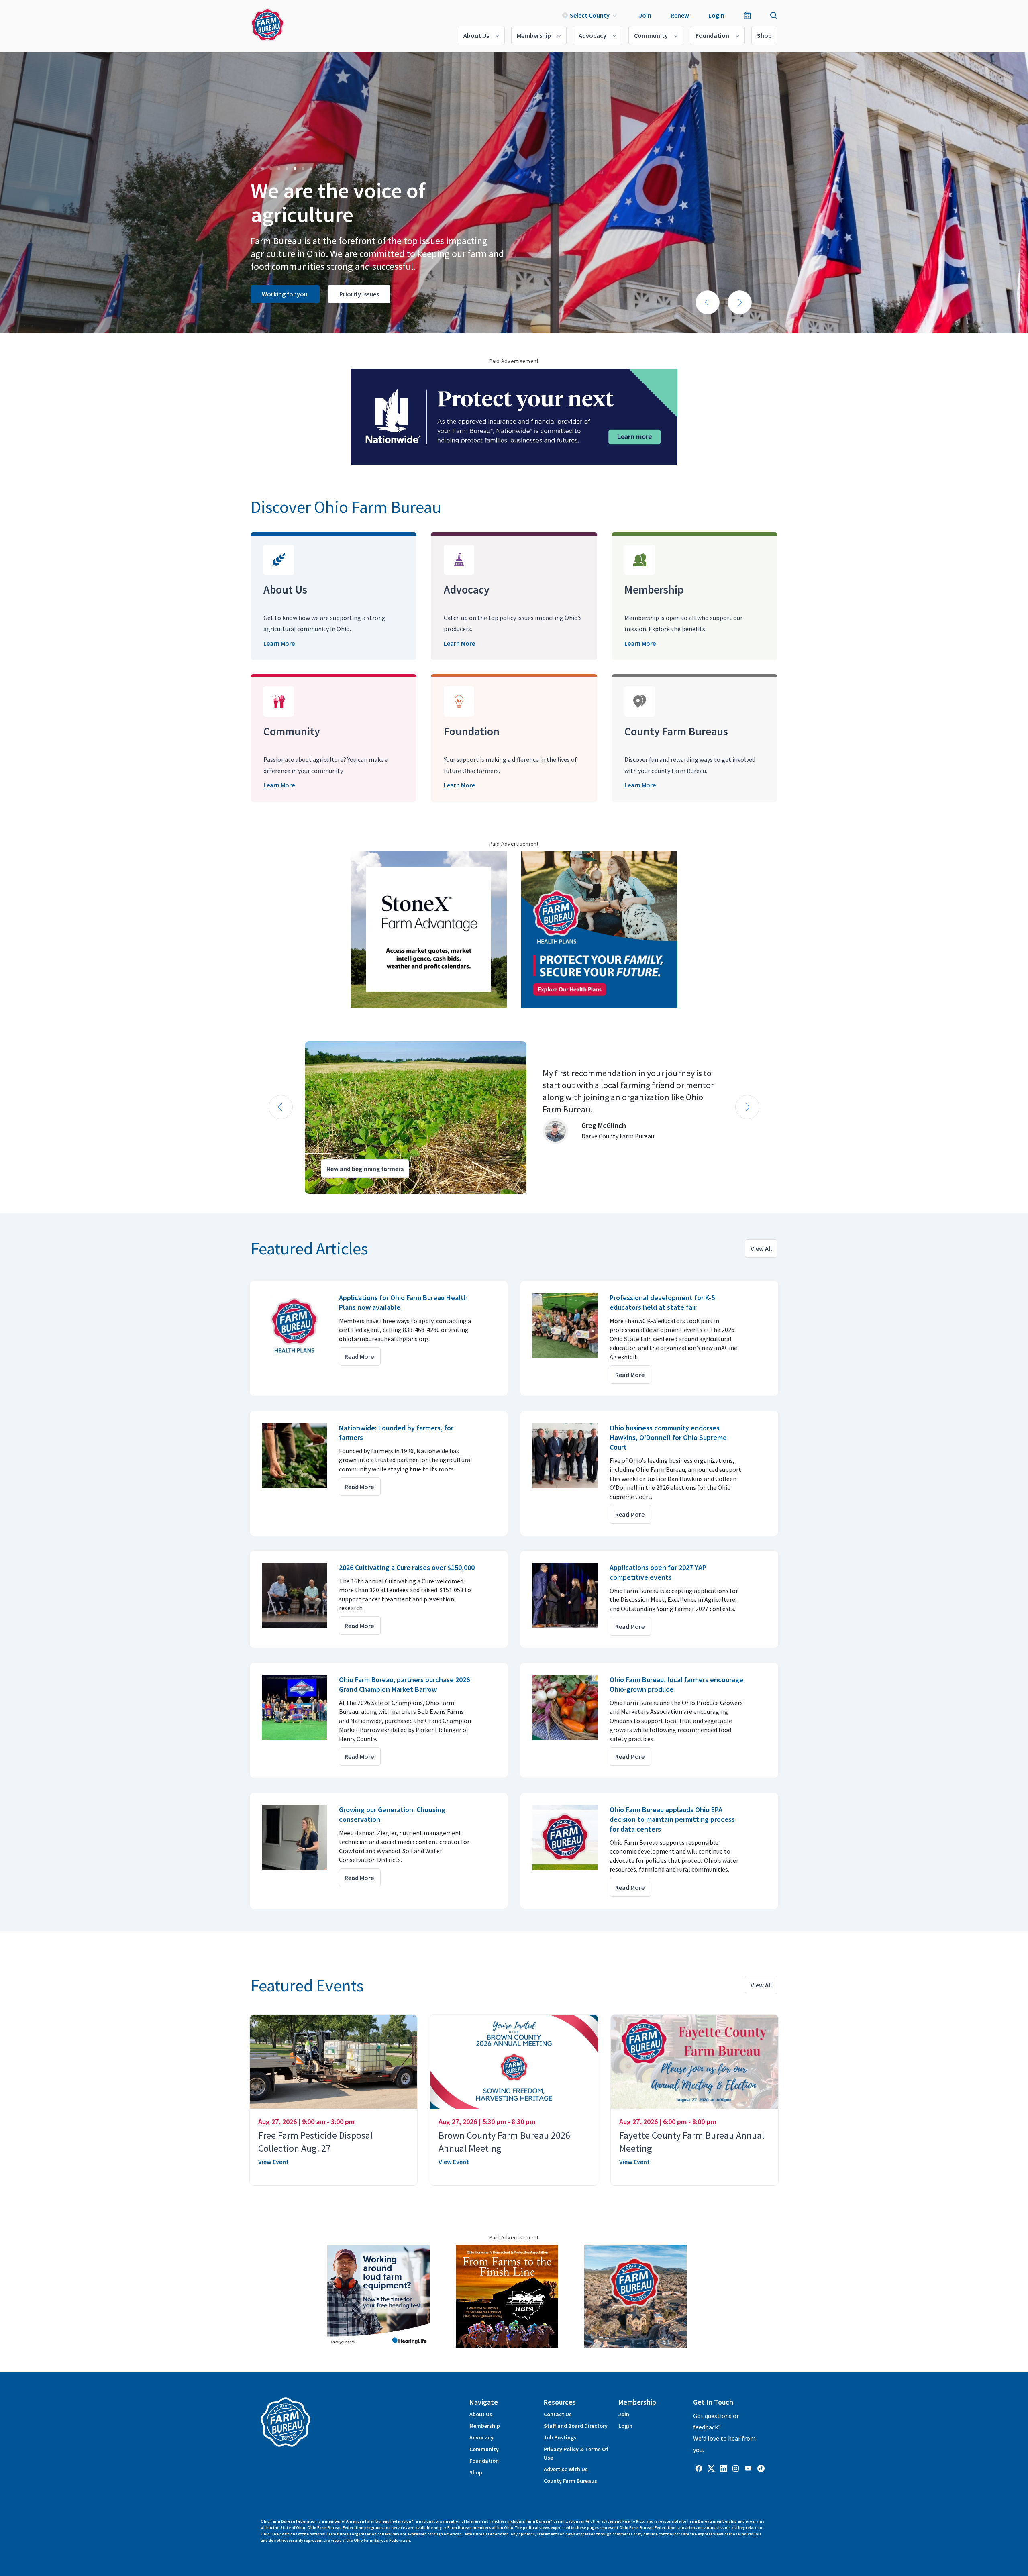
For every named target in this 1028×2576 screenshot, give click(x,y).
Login (716, 15)
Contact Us (558, 2414)
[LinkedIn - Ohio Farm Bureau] (724, 2468)
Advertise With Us (566, 2469)
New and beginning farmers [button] (365, 1169)
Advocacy (593, 35)
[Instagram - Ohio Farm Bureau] (736, 2468)
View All (761, 1248)
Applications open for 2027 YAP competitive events (658, 1572)
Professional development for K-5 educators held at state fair (662, 1302)
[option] (514, 193)
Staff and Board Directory (576, 2426)
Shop (764, 35)
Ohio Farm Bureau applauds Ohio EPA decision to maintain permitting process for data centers (672, 1819)
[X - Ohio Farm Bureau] (711, 2468)
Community (651, 35)
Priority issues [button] (359, 294)
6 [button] (295, 168)
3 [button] (271, 168)
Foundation (712, 35)
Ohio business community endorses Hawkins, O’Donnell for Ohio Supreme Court (668, 1437)
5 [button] (287, 168)
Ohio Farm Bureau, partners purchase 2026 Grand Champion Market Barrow (404, 1684)
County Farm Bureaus (570, 2481)
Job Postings (560, 2437)
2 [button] (263, 168)
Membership (534, 35)
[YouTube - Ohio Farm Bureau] (748, 2468)
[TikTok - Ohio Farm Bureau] (761, 2468)
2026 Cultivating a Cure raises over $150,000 (407, 1567)
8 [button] (311, 168)
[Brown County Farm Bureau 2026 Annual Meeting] (514, 2062)
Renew (680, 15)
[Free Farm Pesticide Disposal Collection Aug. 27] (333, 2062)
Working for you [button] (285, 294)
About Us (476, 35)
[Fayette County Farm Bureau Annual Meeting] (695, 2062)
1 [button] (255, 168)
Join (645, 15)
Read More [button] (359, 1356)
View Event (273, 2162)
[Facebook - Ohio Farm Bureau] (699, 2468)
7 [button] (303, 168)
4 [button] (279, 168)
